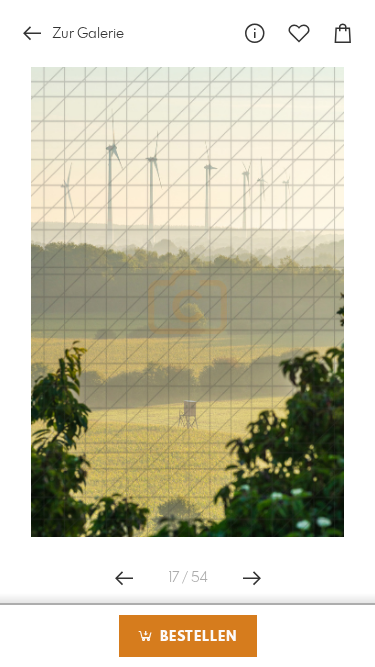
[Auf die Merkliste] (299, 33)
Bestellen (196, 637)
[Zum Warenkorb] (343, 33)
